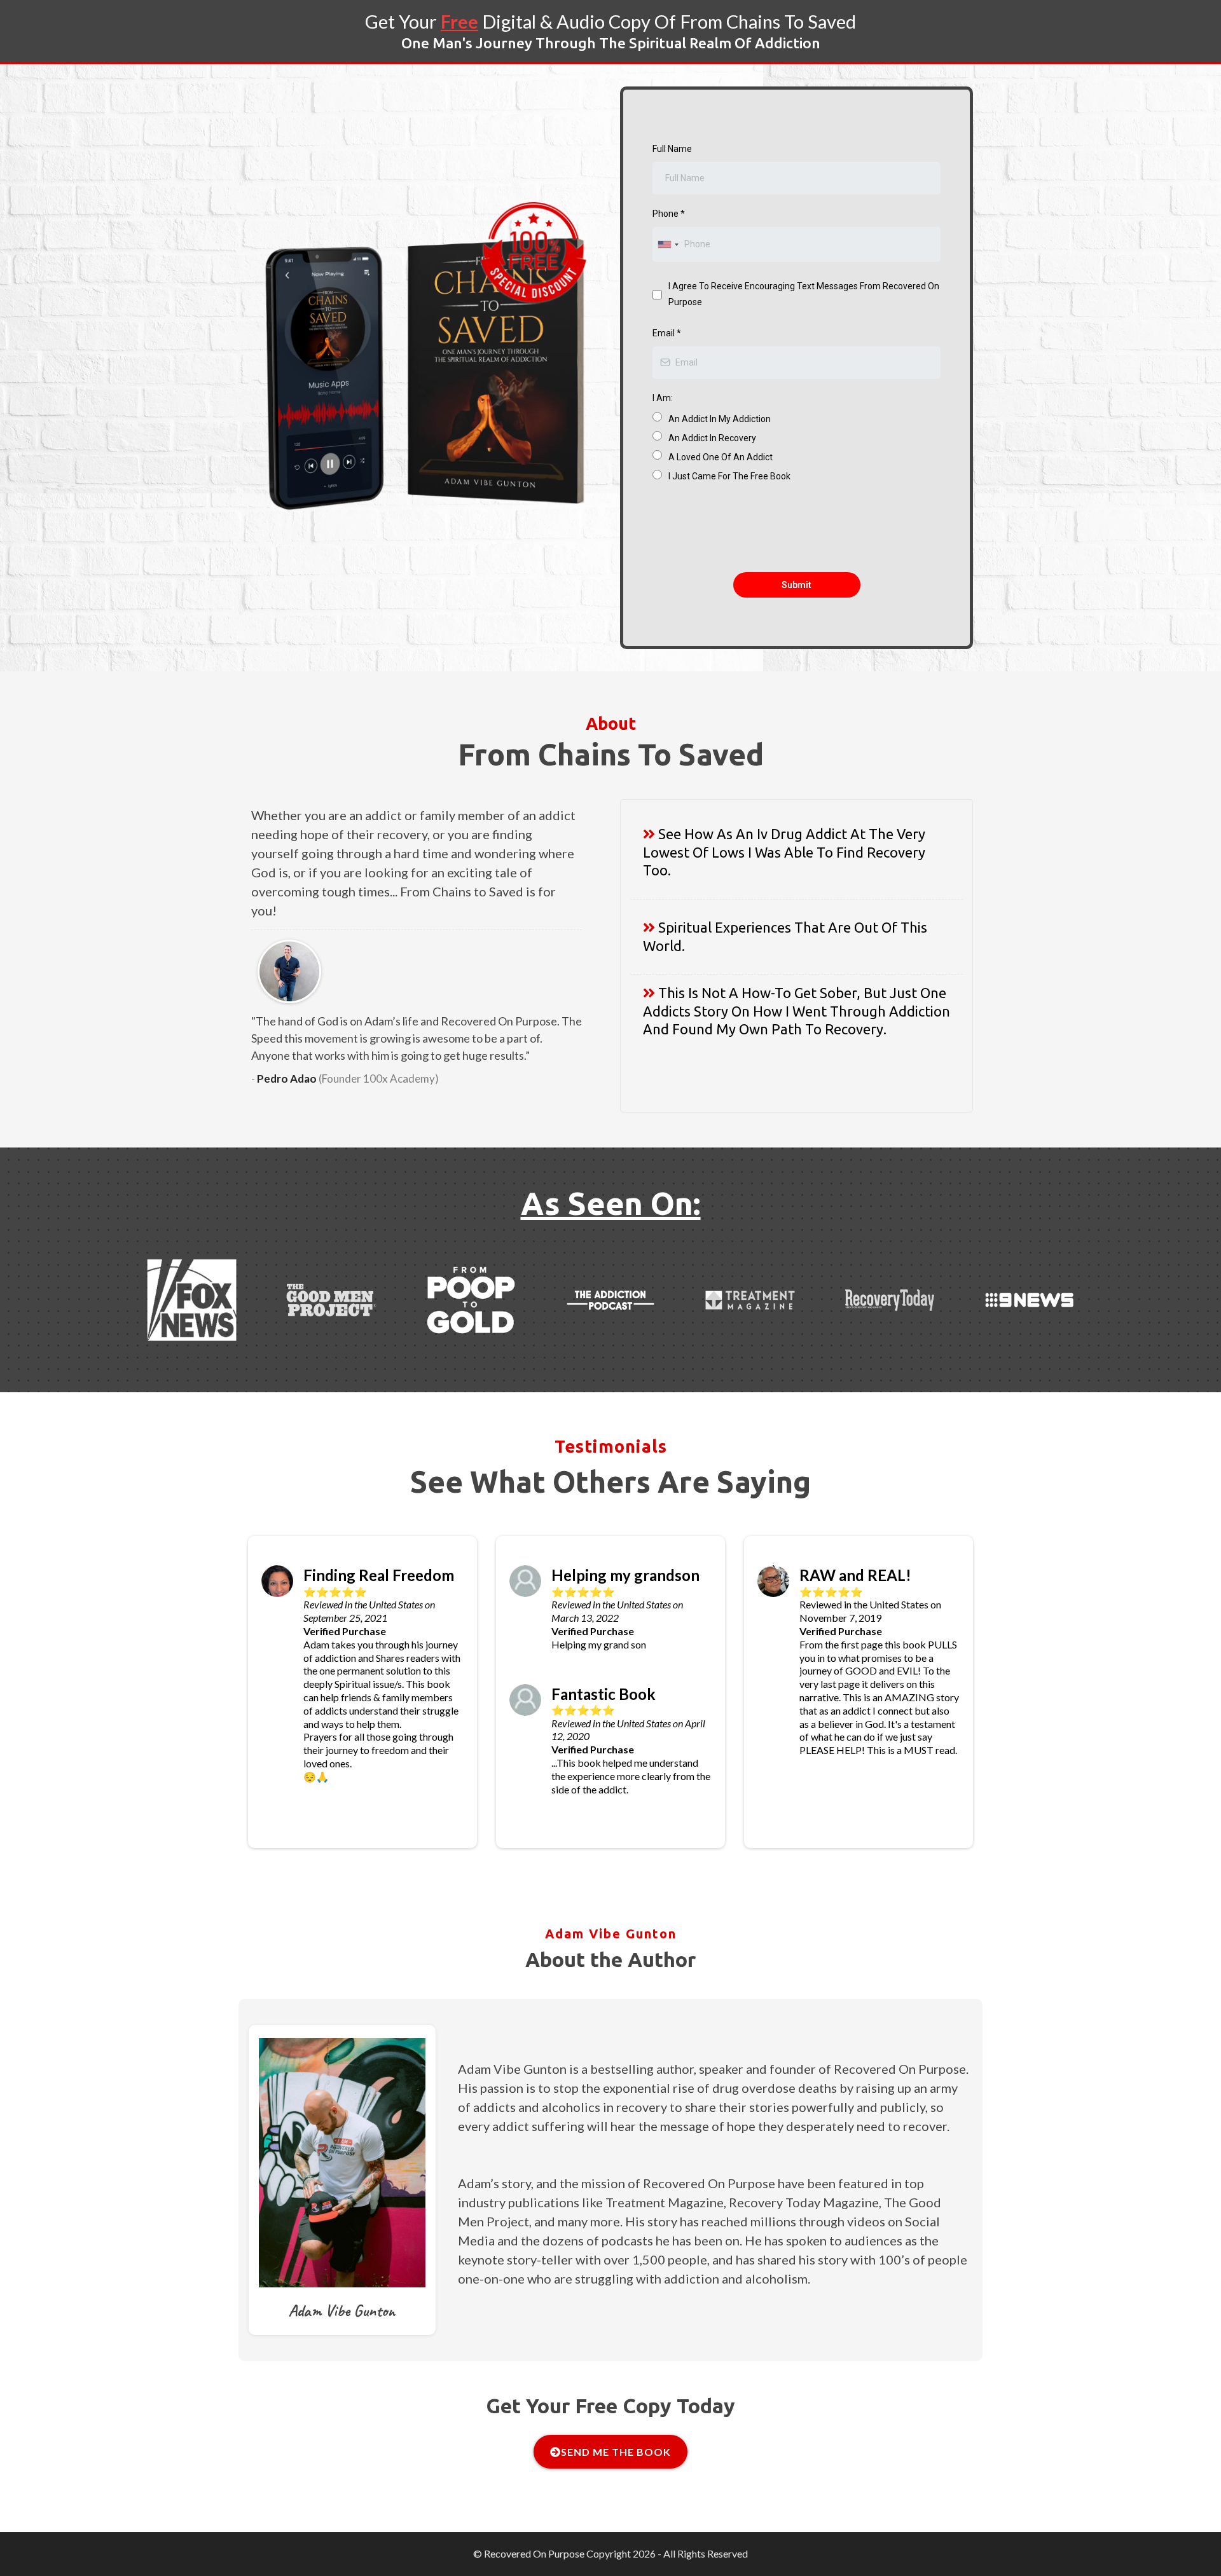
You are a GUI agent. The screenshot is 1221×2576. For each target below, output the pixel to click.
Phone (669, 214)
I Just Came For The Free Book (729, 476)
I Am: (663, 398)
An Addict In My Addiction (720, 419)
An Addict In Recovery (712, 438)
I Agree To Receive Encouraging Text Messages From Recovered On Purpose (804, 294)
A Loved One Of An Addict (721, 457)
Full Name (672, 149)
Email (667, 333)
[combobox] (668, 244)
